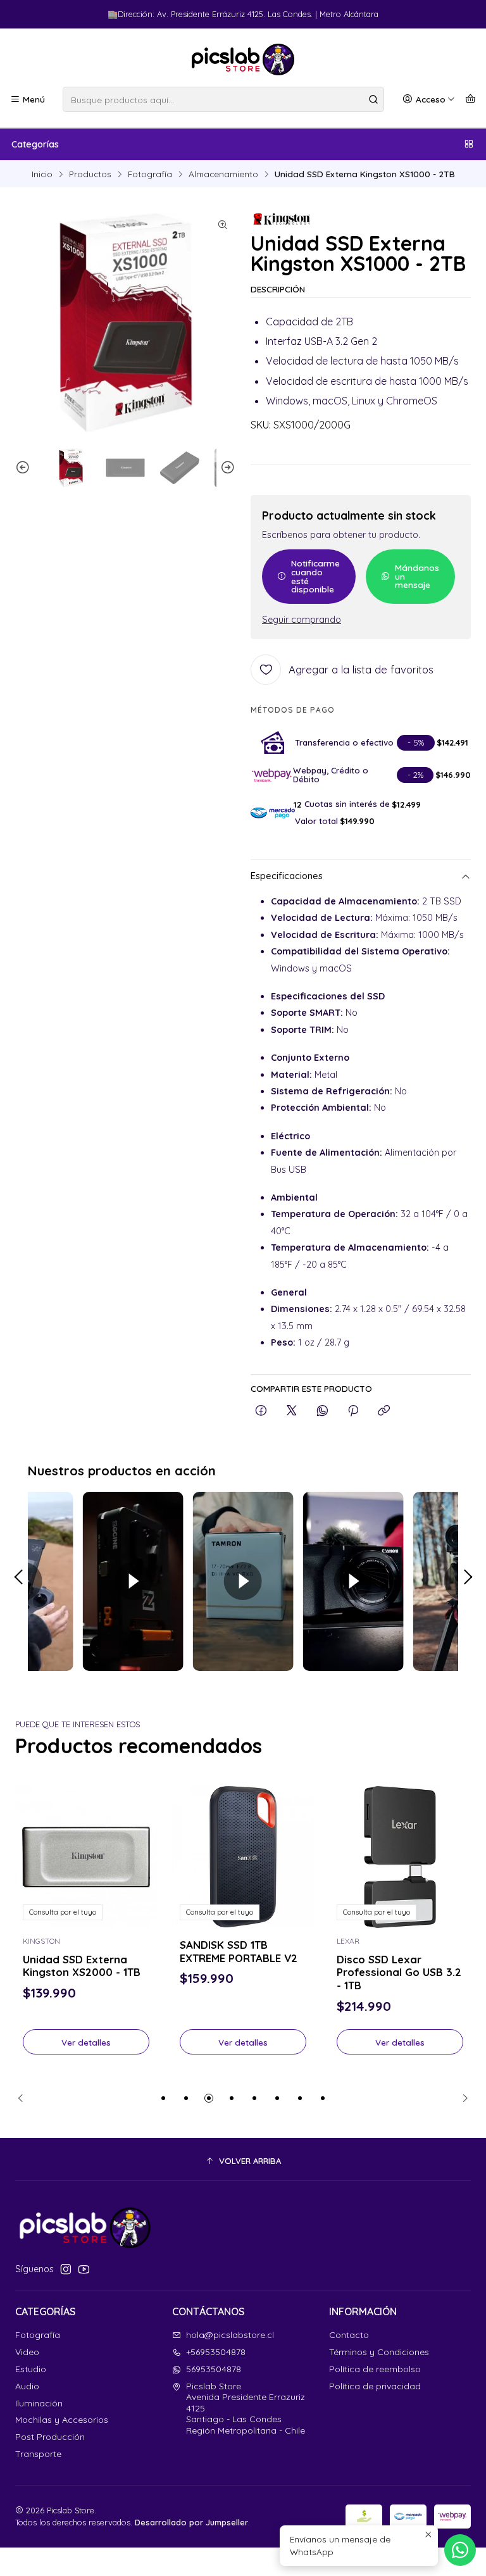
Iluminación (39, 2403)
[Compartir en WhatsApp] (322, 1411)
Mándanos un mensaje (417, 576)
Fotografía (150, 174)
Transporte (38, 2454)
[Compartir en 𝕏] (292, 1411)
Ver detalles (86, 2042)
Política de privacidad (375, 2386)
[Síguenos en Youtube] (84, 2269)
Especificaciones (287, 876)
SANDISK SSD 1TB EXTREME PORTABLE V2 (239, 1951)
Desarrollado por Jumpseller (191, 2522)
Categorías (35, 144)
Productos (90, 174)
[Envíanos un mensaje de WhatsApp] (460, 2550)
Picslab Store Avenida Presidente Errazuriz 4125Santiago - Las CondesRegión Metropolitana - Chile (246, 2408)
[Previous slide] (25, 468)
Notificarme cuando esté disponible (315, 576)
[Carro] (470, 99)
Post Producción (50, 2437)
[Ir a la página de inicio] (243, 59)
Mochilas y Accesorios (62, 2420)
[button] (163, 2098)
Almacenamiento (223, 174)
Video (27, 2352)
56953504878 (214, 2369)
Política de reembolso (375, 2369)
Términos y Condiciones (379, 2352)
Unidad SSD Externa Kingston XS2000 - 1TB (82, 1966)
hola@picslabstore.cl (230, 2335)
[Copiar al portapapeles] (384, 1411)
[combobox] (223, 99)
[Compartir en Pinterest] (353, 1411)
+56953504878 (216, 2352)
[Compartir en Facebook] (261, 1411)
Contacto (349, 2335)
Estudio (31, 2369)
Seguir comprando (302, 620)
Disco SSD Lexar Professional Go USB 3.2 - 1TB (399, 1973)
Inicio (42, 174)
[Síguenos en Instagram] (66, 2269)
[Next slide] (226, 468)
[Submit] (373, 99)
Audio (27, 2386)
